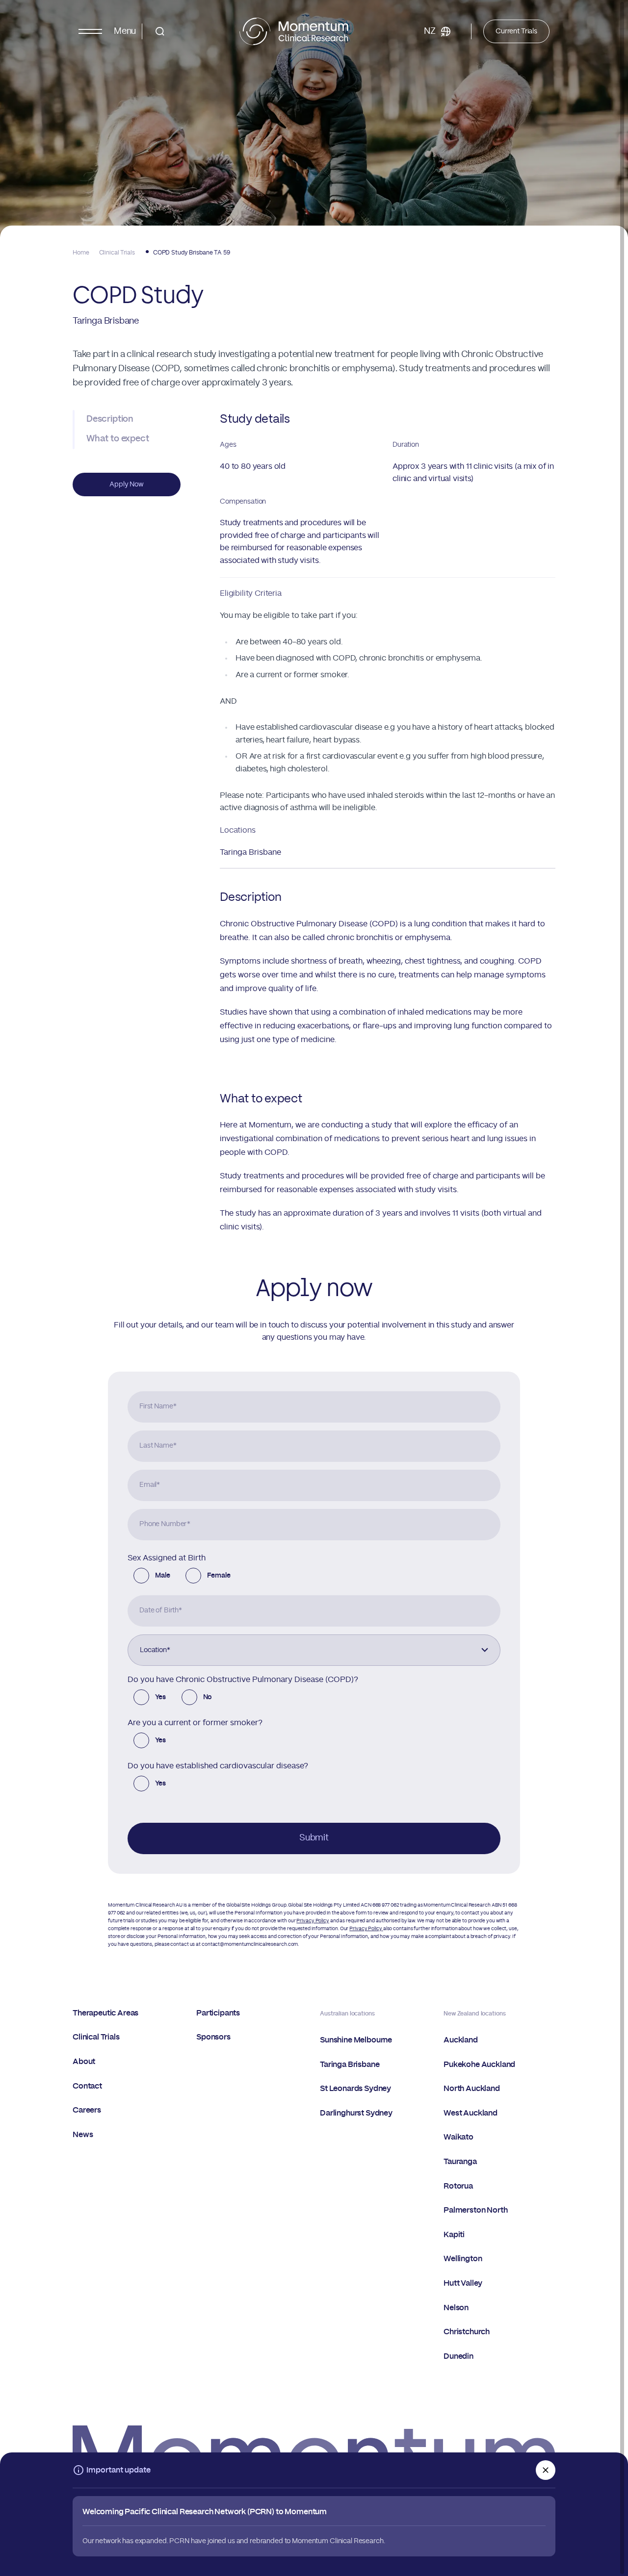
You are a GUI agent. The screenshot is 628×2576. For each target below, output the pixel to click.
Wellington (463, 2259)
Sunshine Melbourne (356, 2040)
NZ (430, 31)
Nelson (456, 2308)
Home (81, 253)
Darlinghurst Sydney (356, 2113)
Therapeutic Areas (105, 2013)
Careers (87, 2110)
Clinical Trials (117, 253)
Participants (218, 2013)
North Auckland (472, 2089)
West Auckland (471, 2113)
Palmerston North (475, 2210)
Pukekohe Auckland (479, 2065)
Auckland (461, 2040)
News (83, 2135)
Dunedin (458, 2356)
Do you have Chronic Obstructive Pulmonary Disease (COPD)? (243, 1680)
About (84, 2062)
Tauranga (460, 2162)
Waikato (458, 2137)
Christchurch (467, 2332)
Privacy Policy (313, 1921)
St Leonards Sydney (355, 2089)
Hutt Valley (463, 2283)
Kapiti (454, 2235)
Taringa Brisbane (250, 852)
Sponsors (213, 2037)
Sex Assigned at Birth (167, 1558)
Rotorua (458, 2186)
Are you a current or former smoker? (195, 1723)
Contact (87, 2086)
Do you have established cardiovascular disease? (218, 1766)
